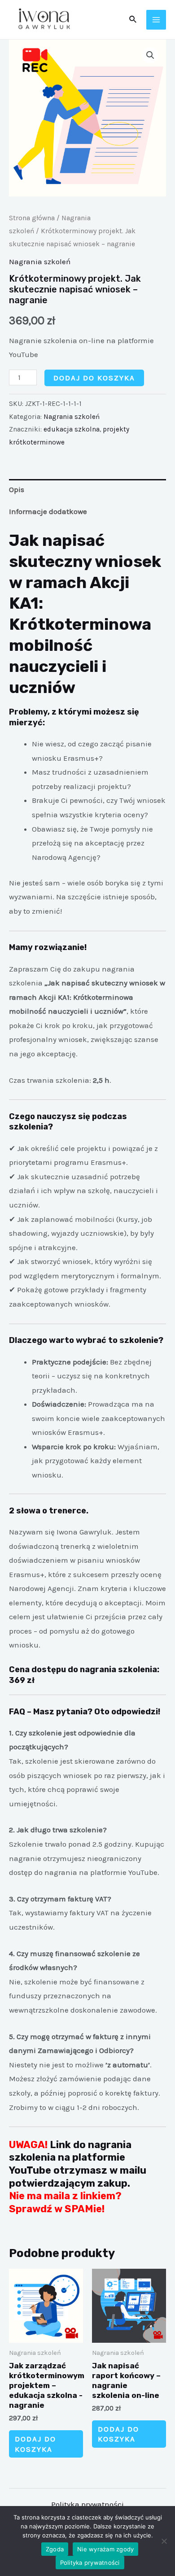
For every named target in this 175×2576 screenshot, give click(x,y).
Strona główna (32, 218)
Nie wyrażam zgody (105, 2549)
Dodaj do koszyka (94, 378)
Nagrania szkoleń (40, 262)
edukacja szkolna (72, 429)
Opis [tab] (17, 489)
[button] (150, 55)
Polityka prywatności (87, 2504)
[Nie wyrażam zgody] (164, 2541)
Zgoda (55, 2549)
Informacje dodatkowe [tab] (48, 511)
